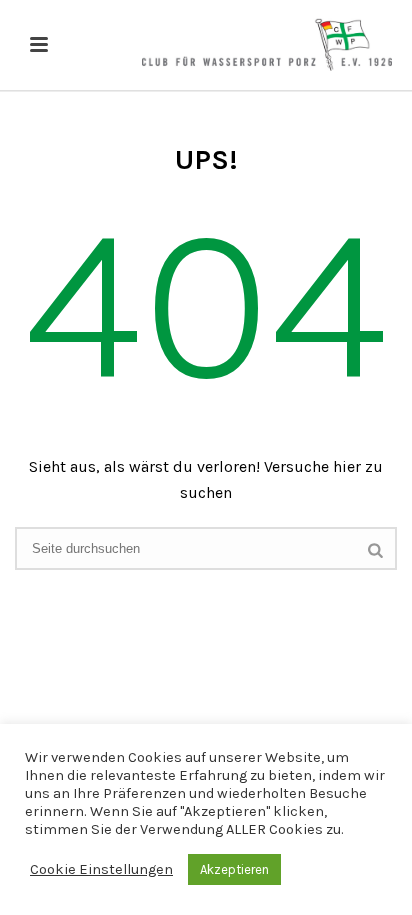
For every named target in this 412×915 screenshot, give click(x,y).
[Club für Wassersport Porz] (267, 45)
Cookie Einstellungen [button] (101, 869)
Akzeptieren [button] (234, 869)
